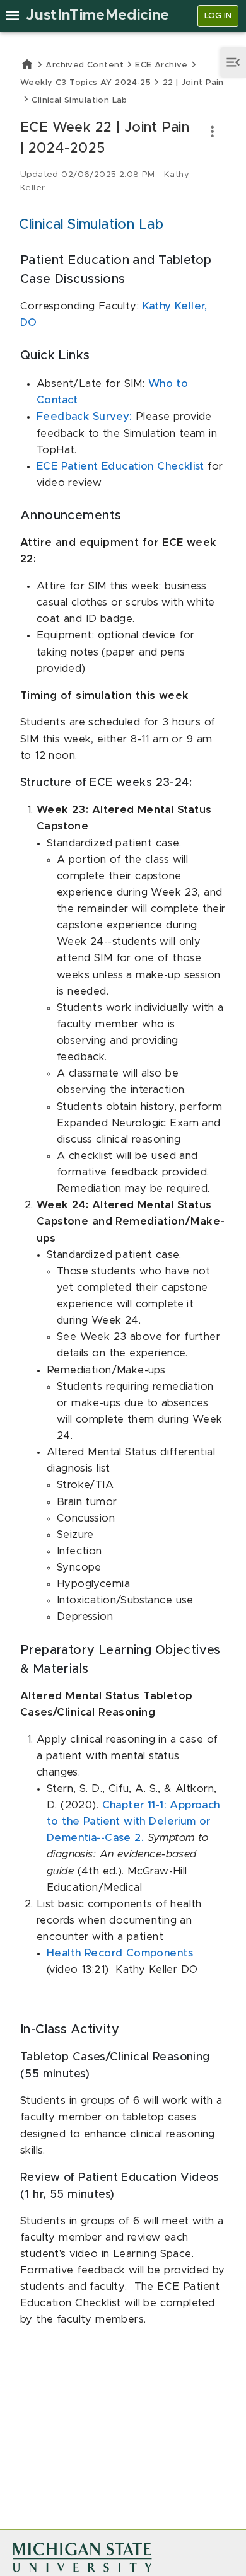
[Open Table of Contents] (233, 62)
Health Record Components (120, 1953)
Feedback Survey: (86, 417)
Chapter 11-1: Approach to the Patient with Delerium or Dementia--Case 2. (133, 1822)
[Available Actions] (212, 131)
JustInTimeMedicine (97, 15)
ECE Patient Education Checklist (122, 466)
